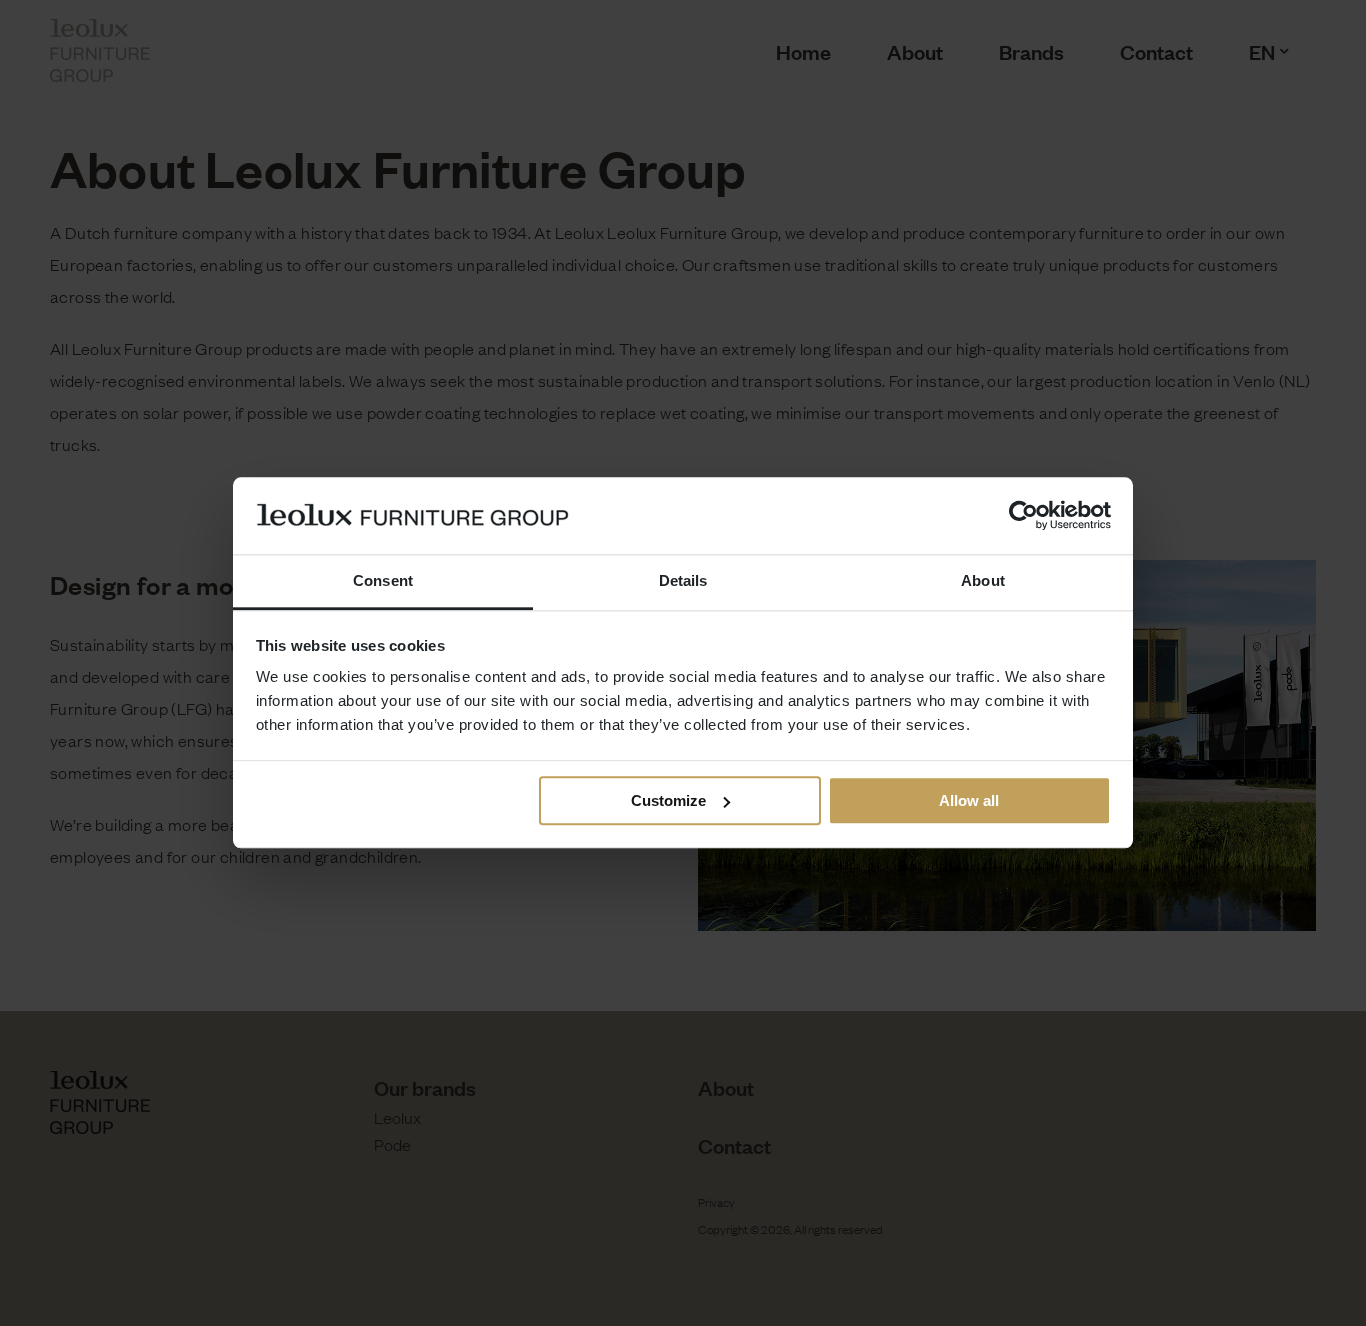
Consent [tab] (383, 580)
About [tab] (983, 580)
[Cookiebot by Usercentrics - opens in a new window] (1023, 516)
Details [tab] (683, 580)
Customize (668, 800)
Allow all (969, 800)
